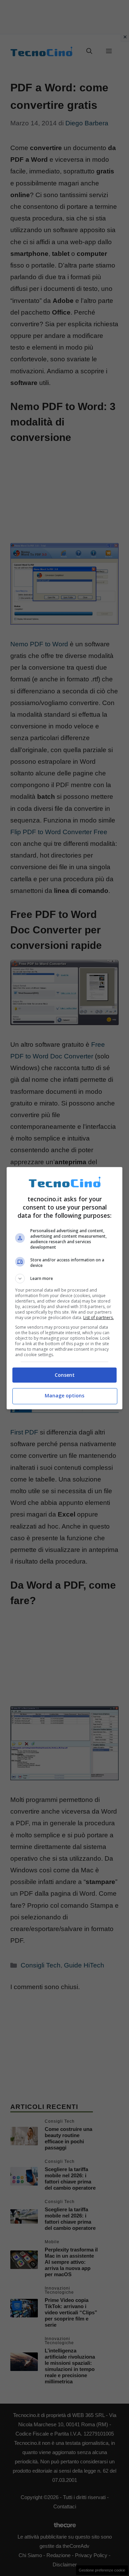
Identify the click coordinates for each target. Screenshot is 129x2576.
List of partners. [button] (99, 1318)
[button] (65, 1279)
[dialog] (65, 1288)
